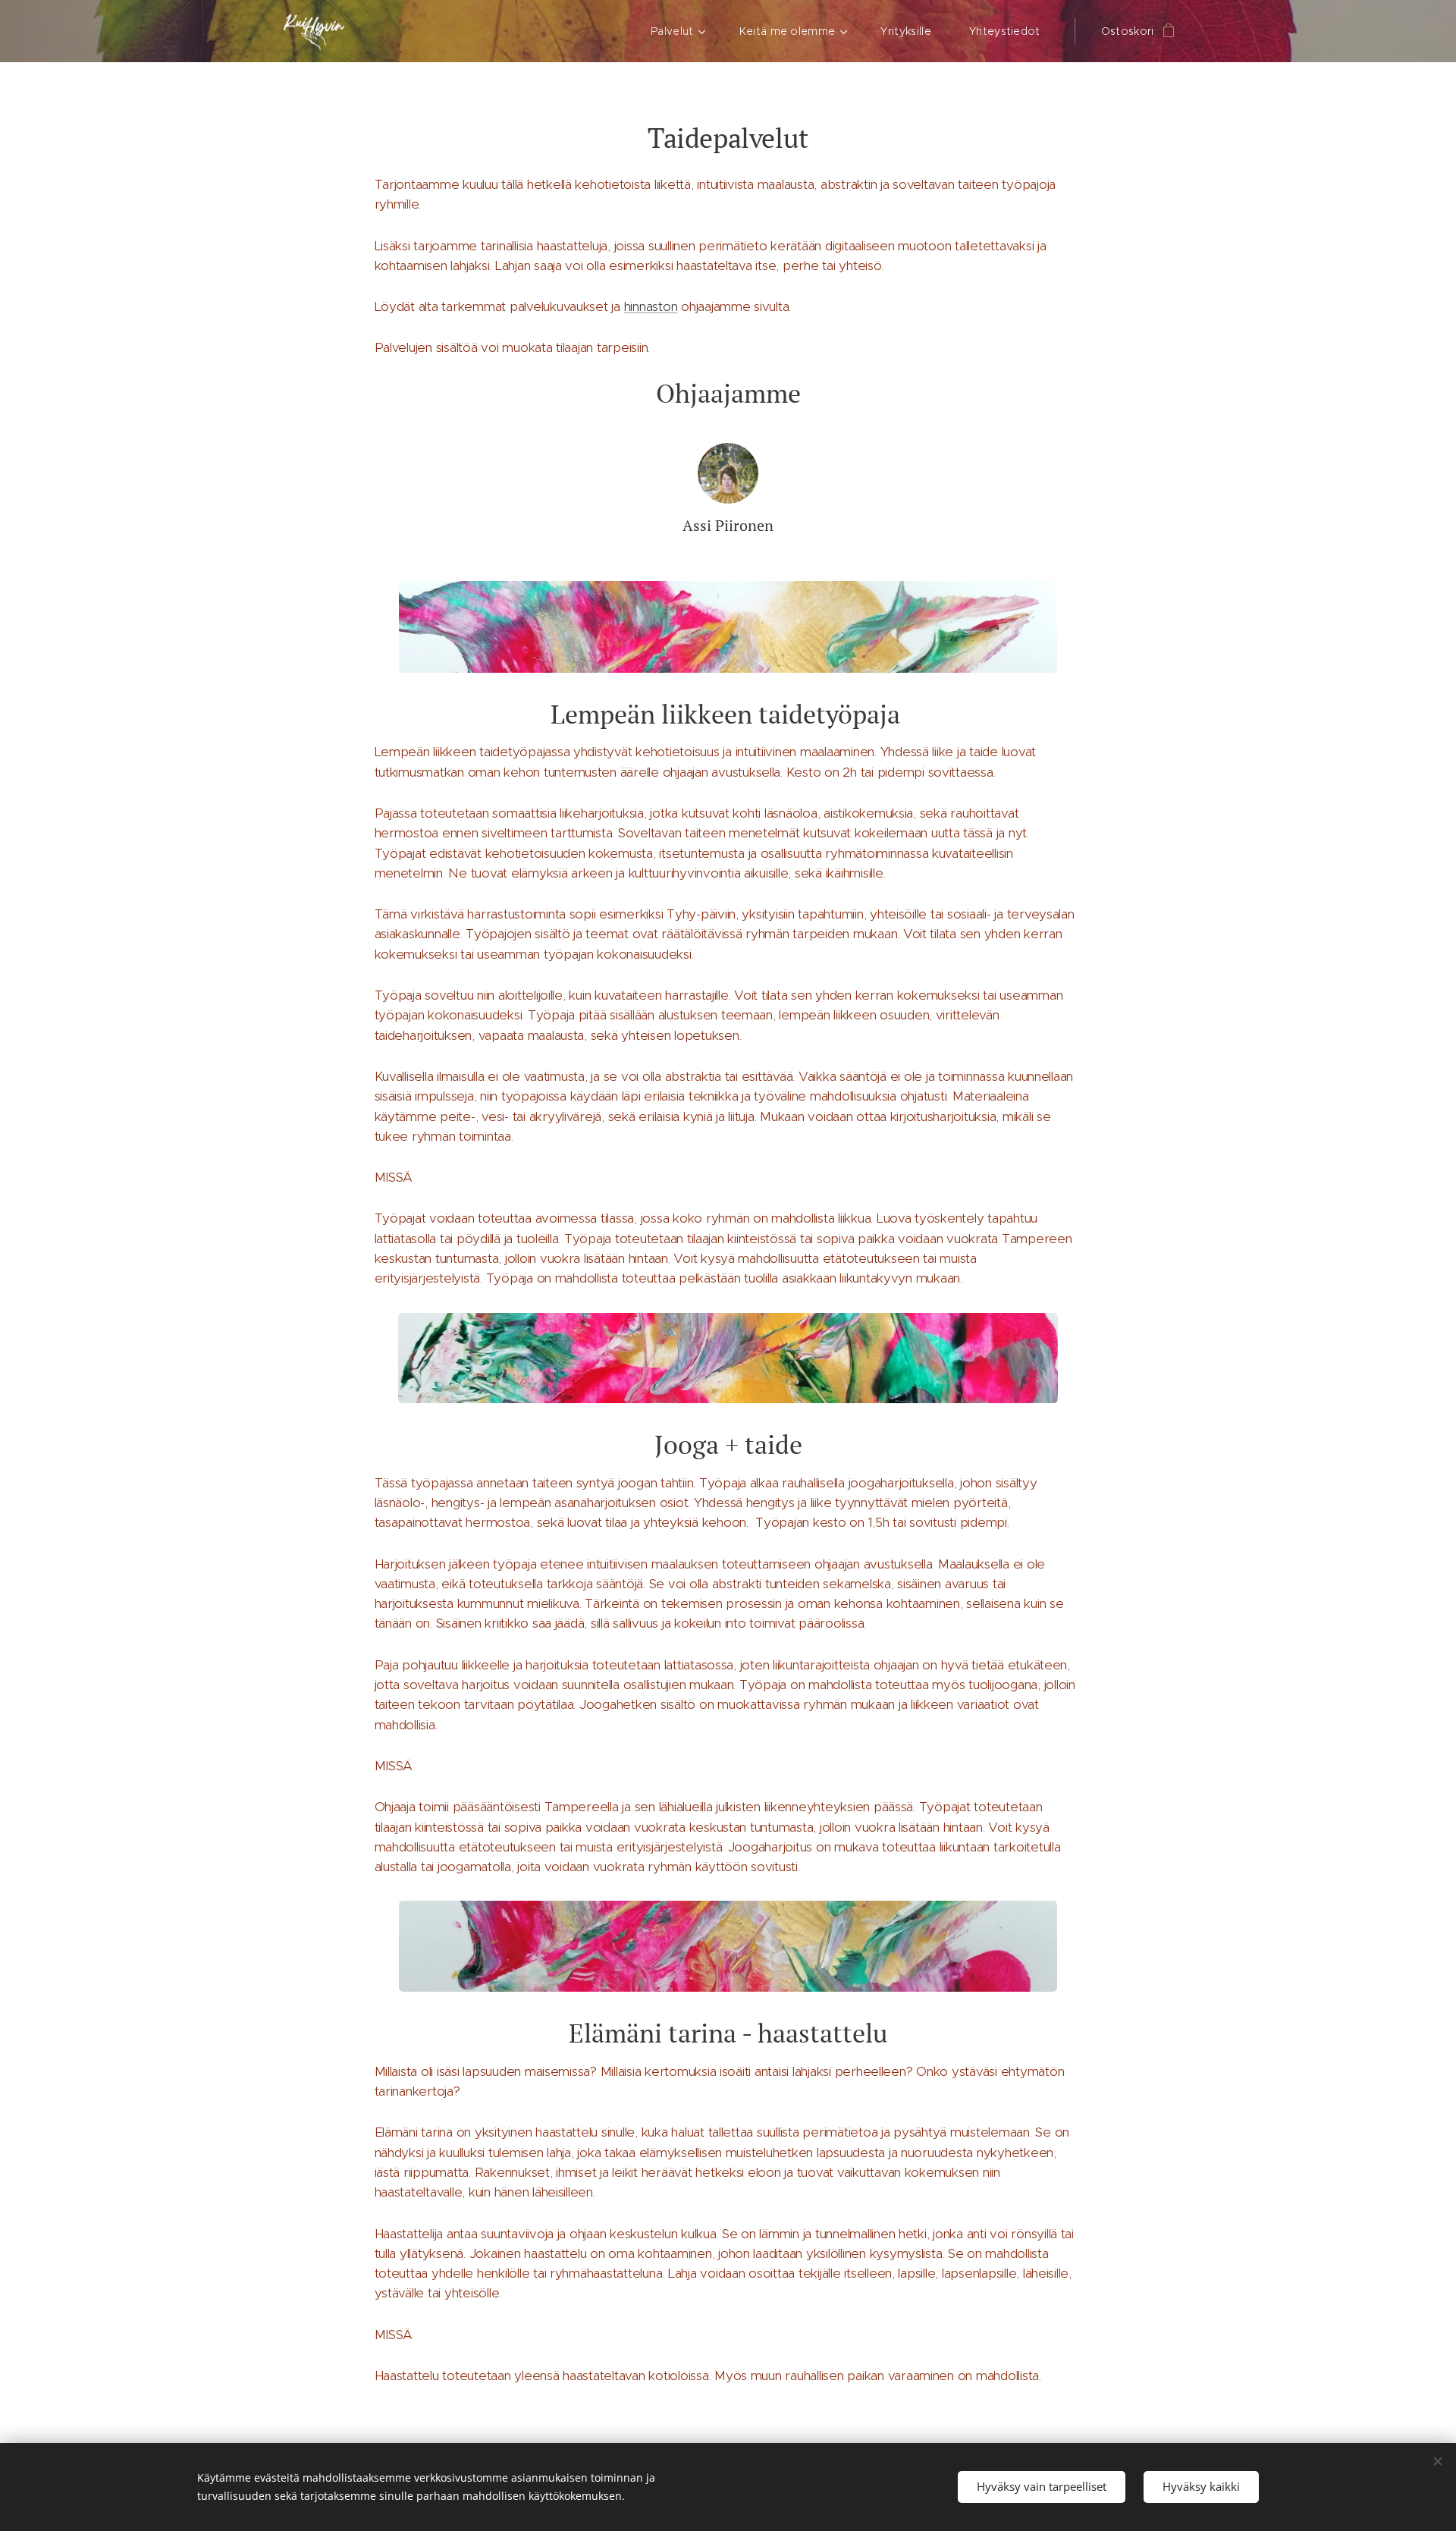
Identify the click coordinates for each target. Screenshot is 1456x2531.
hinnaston (651, 306)
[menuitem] (684, 31)
